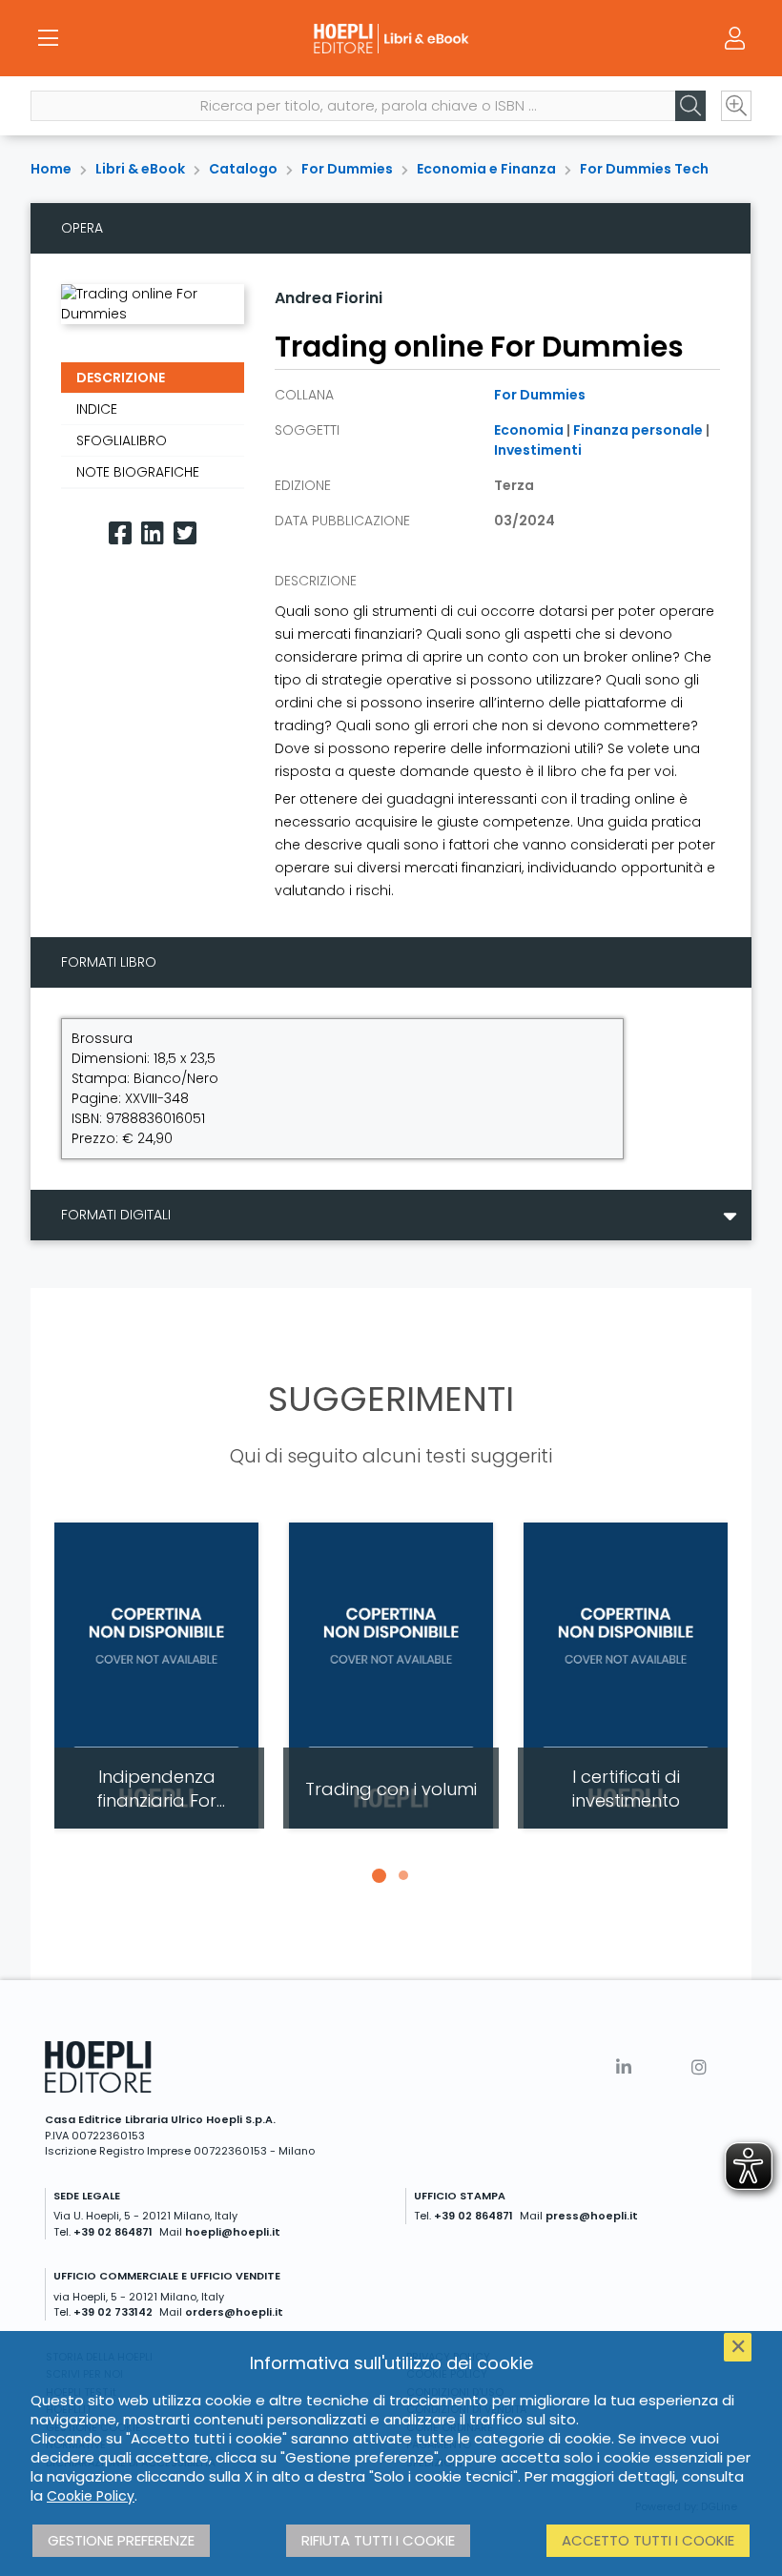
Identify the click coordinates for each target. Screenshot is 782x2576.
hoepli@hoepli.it (233, 2232)
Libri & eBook (140, 169)
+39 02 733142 (113, 2312)
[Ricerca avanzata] (736, 106)
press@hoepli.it (592, 2216)
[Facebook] (120, 533)
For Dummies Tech (644, 169)
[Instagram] (699, 2067)
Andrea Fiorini (329, 298)
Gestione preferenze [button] (121, 2540)
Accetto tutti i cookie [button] (648, 2540)
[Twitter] (185, 533)
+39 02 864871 (113, 2232)
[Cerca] (690, 106)
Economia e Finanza (486, 169)
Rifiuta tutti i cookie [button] (378, 2540)
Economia (529, 430)
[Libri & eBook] (391, 38)
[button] (379, 1875)
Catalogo (243, 169)
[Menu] (48, 38)
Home (51, 169)
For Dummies (347, 169)
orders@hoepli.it (234, 2312)
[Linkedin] (153, 533)
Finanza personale (638, 430)
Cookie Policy (91, 2496)
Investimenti (538, 450)
